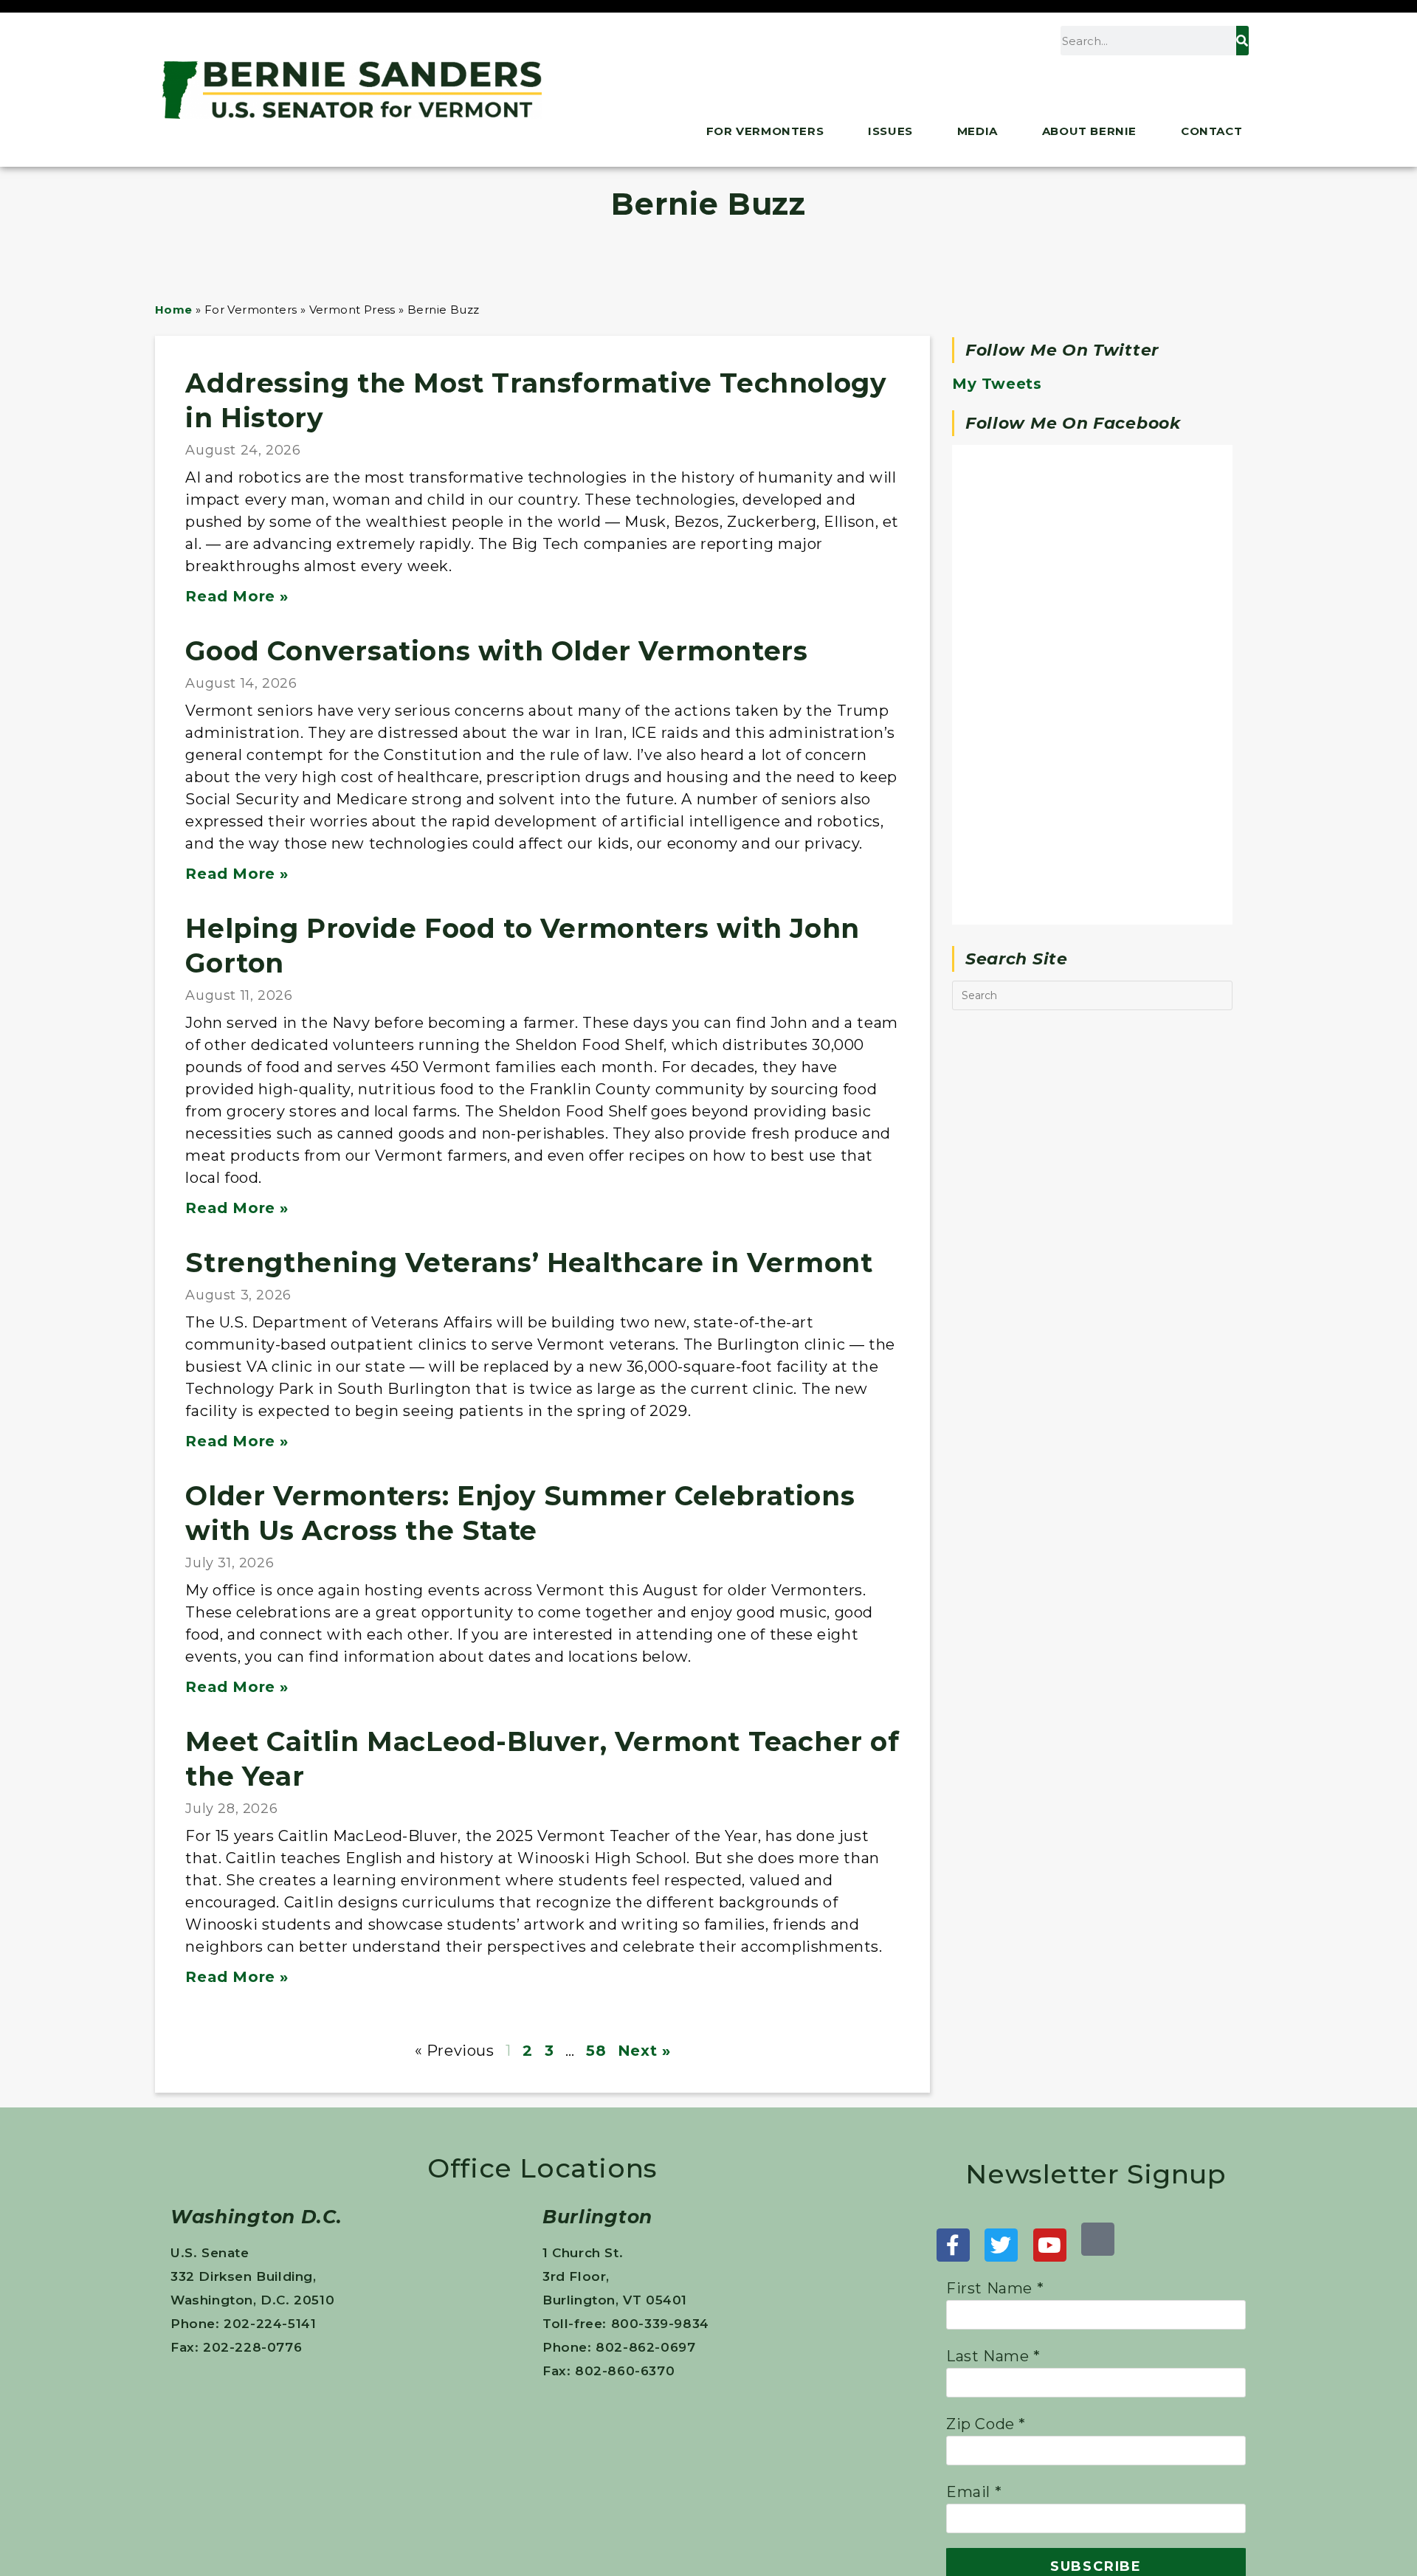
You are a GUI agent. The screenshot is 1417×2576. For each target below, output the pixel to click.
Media (978, 131)
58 (596, 2051)
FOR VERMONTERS (765, 131)
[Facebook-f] (953, 2245)
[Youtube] (1050, 2245)
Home (174, 310)
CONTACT (1211, 131)
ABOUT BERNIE (1089, 131)
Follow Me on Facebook (1073, 423)
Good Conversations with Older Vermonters (496, 651)
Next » (644, 2051)
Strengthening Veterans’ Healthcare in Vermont (529, 1263)
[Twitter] (1001, 2245)
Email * (974, 2492)
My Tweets (997, 384)
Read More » (237, 596)
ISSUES (890, 131)
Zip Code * (986, 2424)
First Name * (995, 2288)
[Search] (1242, 41)
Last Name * (993, 2356)
